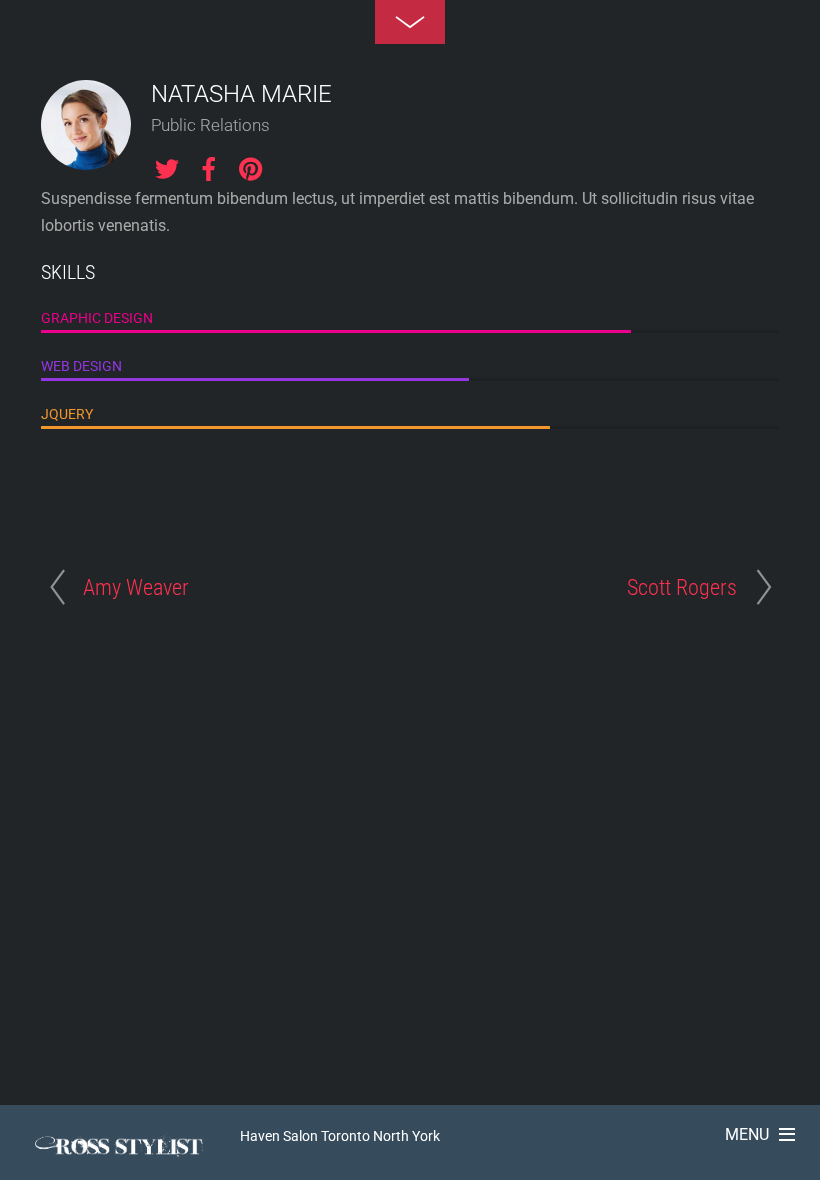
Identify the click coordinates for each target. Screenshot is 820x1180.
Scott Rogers (682, 587)
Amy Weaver (136, 587)
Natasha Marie (241, 94)
